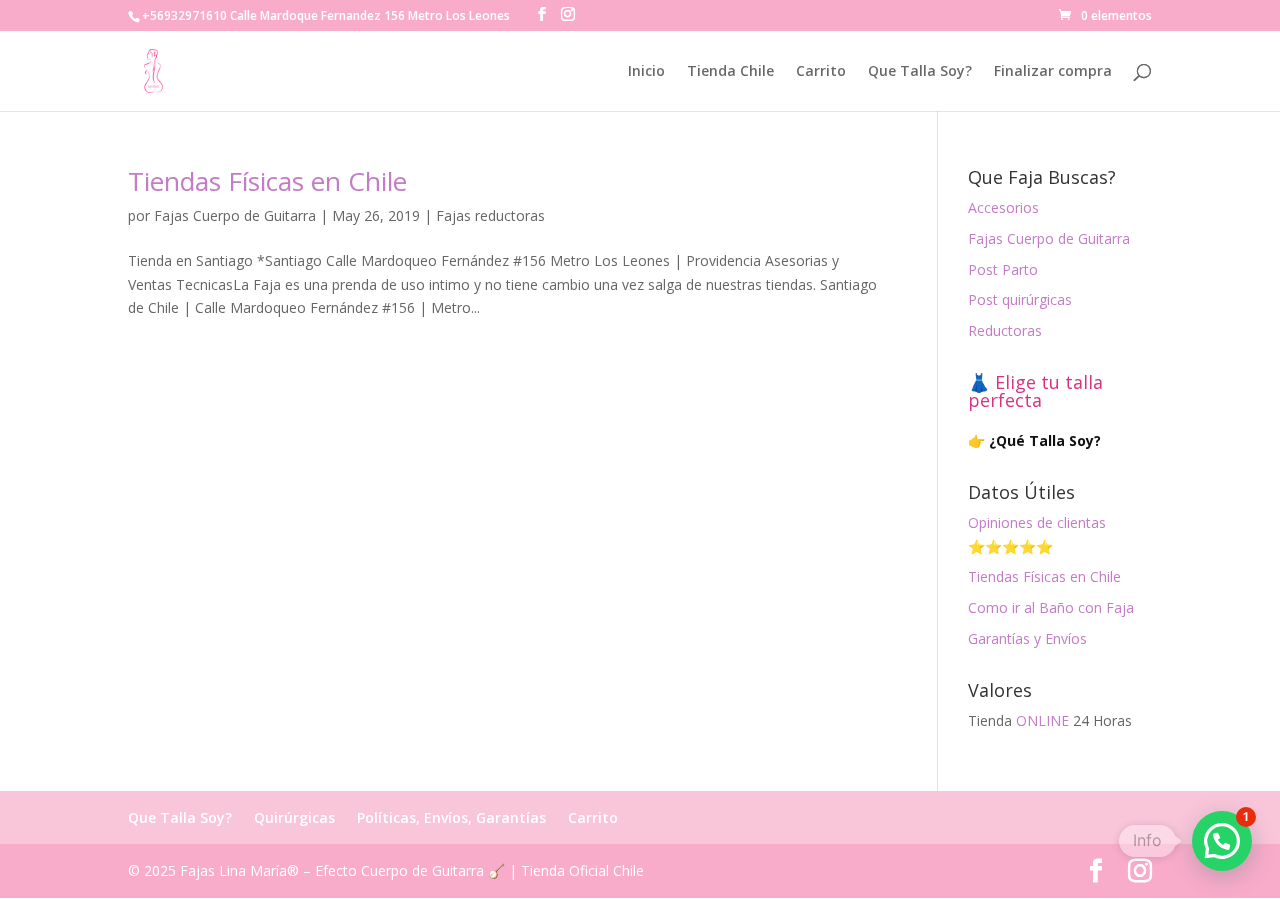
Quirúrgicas (294, 817)
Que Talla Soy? (920, 72)
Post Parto (1003, 269)
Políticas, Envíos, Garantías (451, 817)
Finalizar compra (1053, 72)
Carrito (821, 72)
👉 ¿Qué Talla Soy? (1034, 440)
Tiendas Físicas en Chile (267, 181)
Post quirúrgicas (1020, 299)
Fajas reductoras (490, 215)
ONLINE (1042, 720)
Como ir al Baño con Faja (1051, 607)
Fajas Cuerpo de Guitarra (235, 215)
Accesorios (1003, 207)
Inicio (646, 72)
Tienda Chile (730, 72)
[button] (1222, 841)
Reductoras (1005, 330)
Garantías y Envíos (1027, 638)
